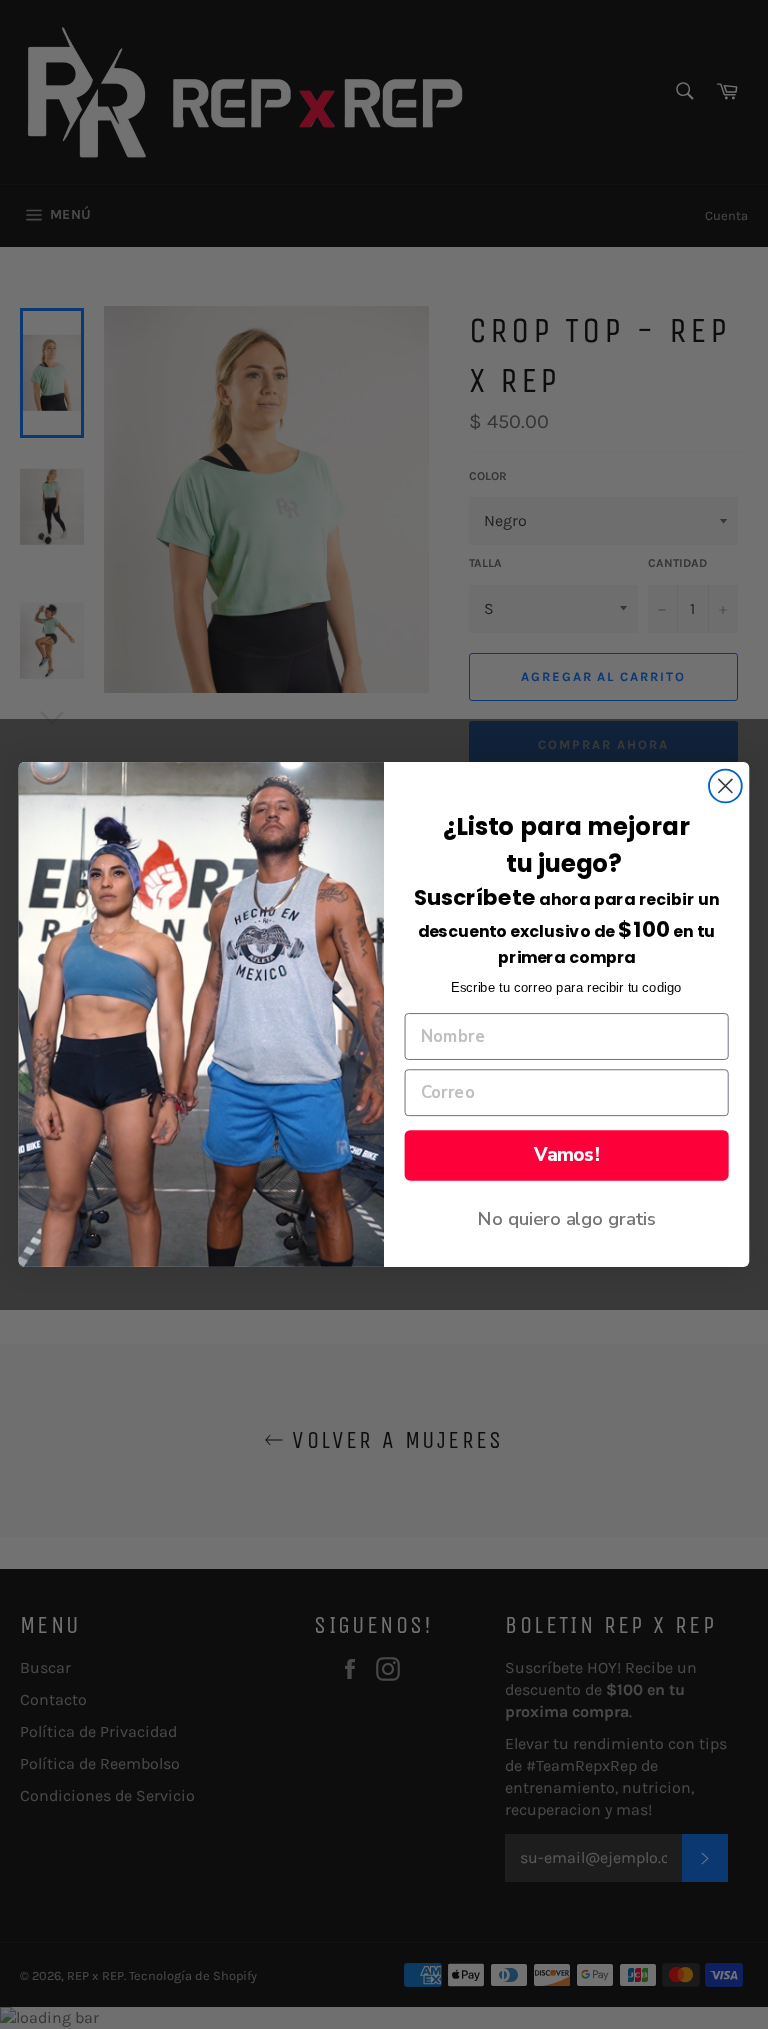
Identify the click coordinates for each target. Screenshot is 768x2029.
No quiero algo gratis (567, 1218)
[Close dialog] (725, 786)
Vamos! (567, 1154)
